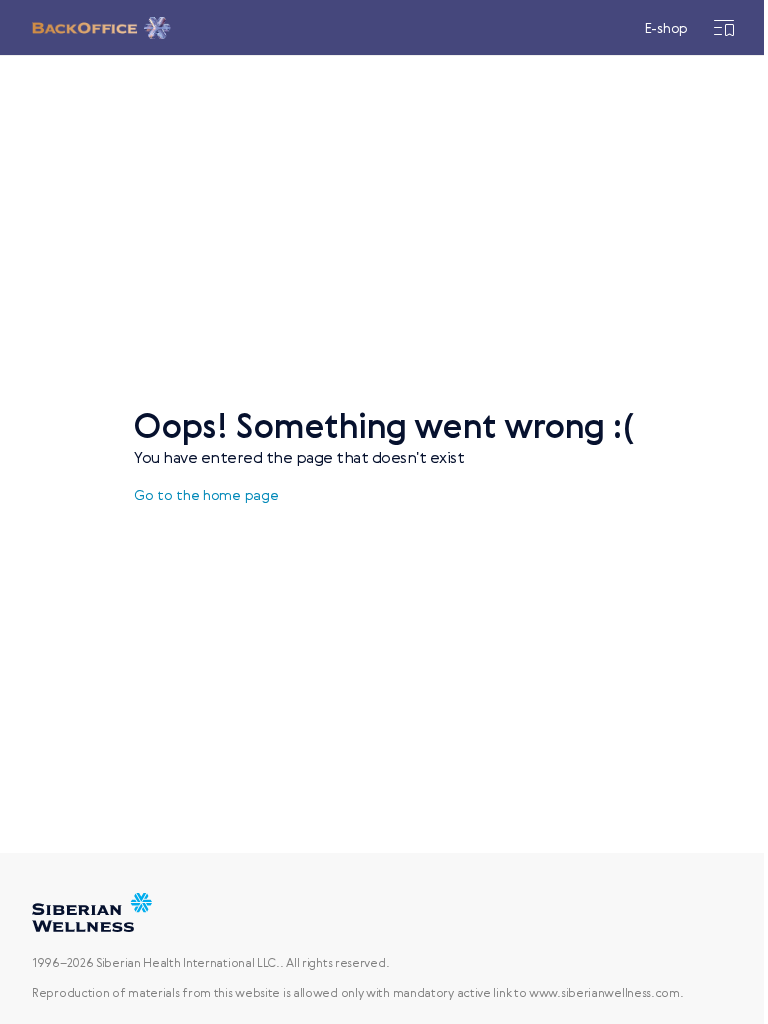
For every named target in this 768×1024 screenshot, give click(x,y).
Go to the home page (206, 495)
